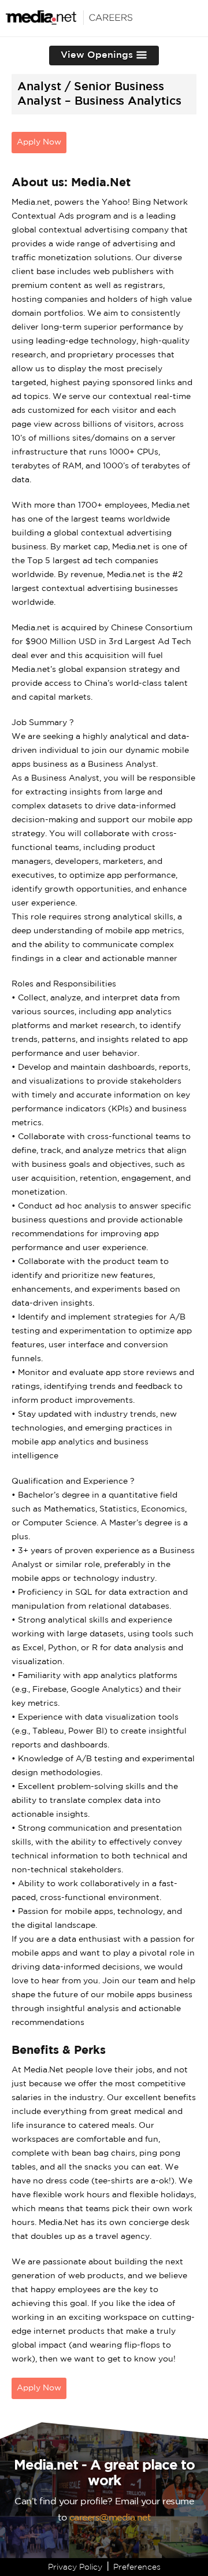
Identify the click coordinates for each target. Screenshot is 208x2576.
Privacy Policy (75, 2567)
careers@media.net (110, 2518)
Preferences (137, 2567)
